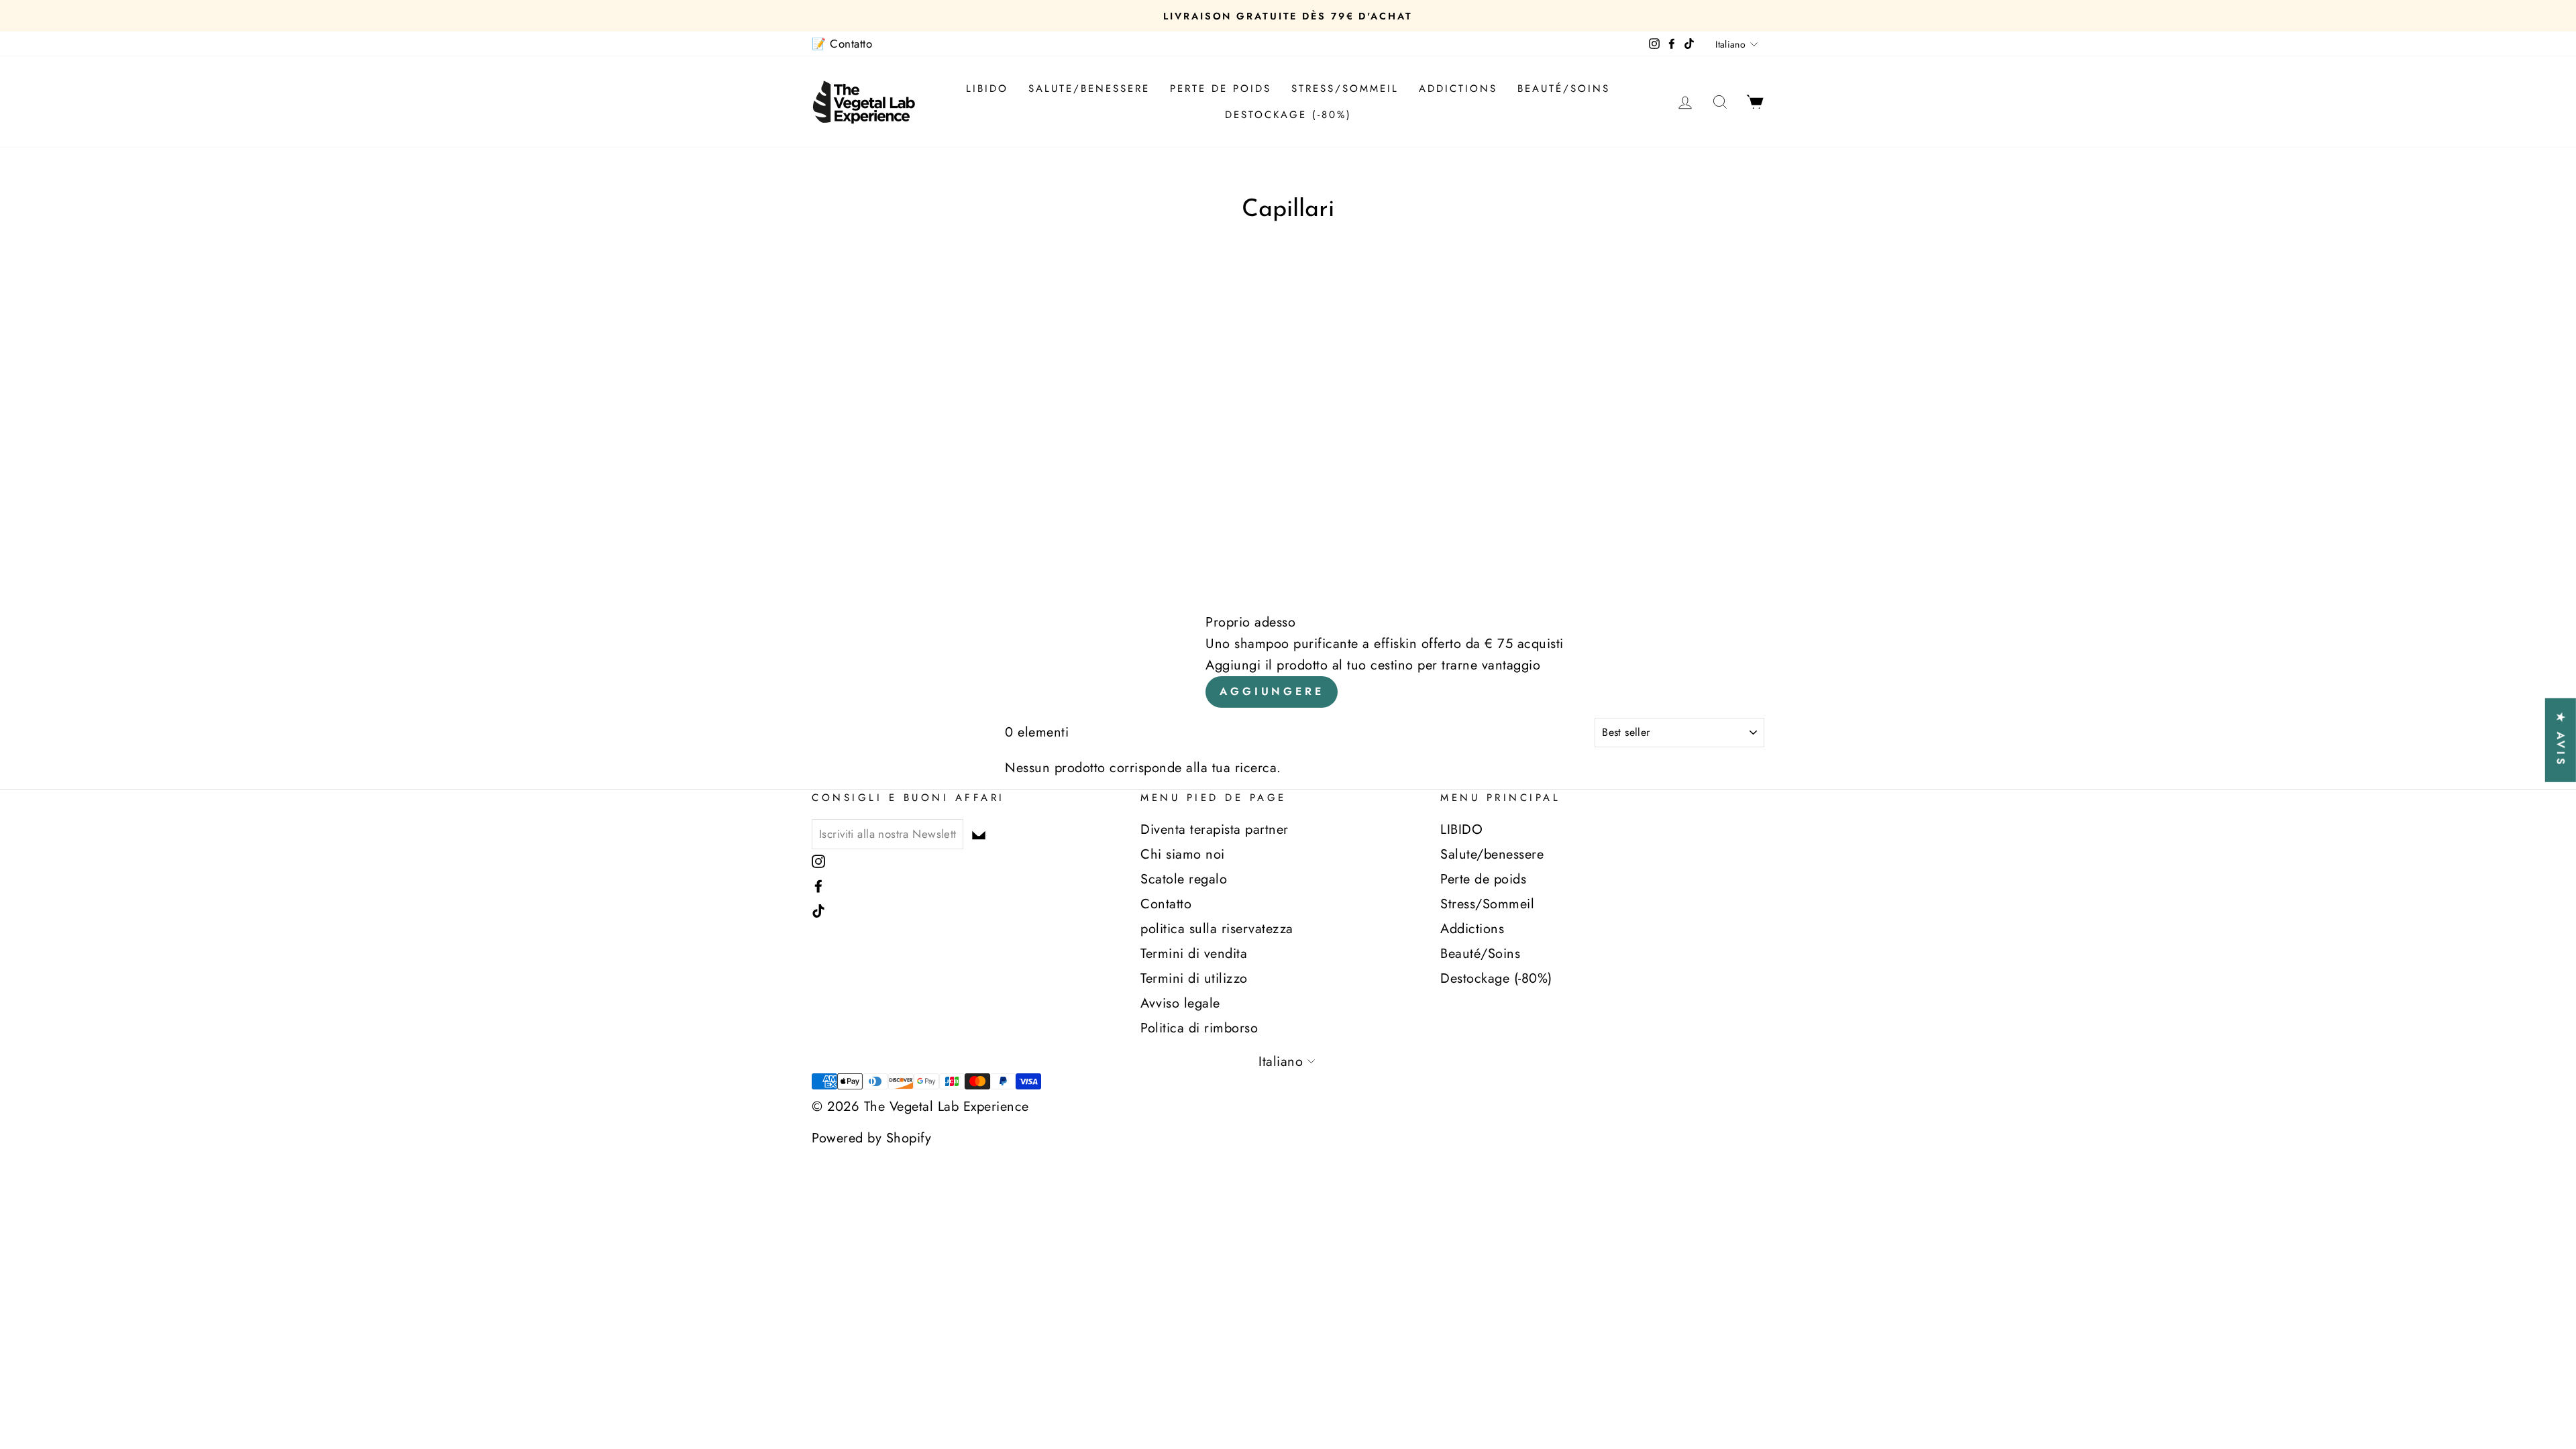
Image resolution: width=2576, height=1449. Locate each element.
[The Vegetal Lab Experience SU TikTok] (818, 909)
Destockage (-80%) (1288, 115)
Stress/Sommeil (1345, 89)
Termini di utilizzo (1194, 978)
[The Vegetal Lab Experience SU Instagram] (818, 860)
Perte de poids (1221, 89)
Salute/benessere (1089, 89)
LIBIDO (987, 89)
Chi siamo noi (1183, 854)
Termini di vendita (1194, 954)
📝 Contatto (842, 44)
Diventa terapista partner (1215, 829)
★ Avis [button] (2561, 740)
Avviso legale (1180, 1003)
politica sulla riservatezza (1217, 929)
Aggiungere (1272, 691)
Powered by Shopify (871, 1138)
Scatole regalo (1184, 879)
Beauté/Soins (1564, 89)
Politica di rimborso (1199, 1028)
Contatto (1166, 904)
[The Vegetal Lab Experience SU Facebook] (818, 884)
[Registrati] (979, 834)
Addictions (1458, 89)
